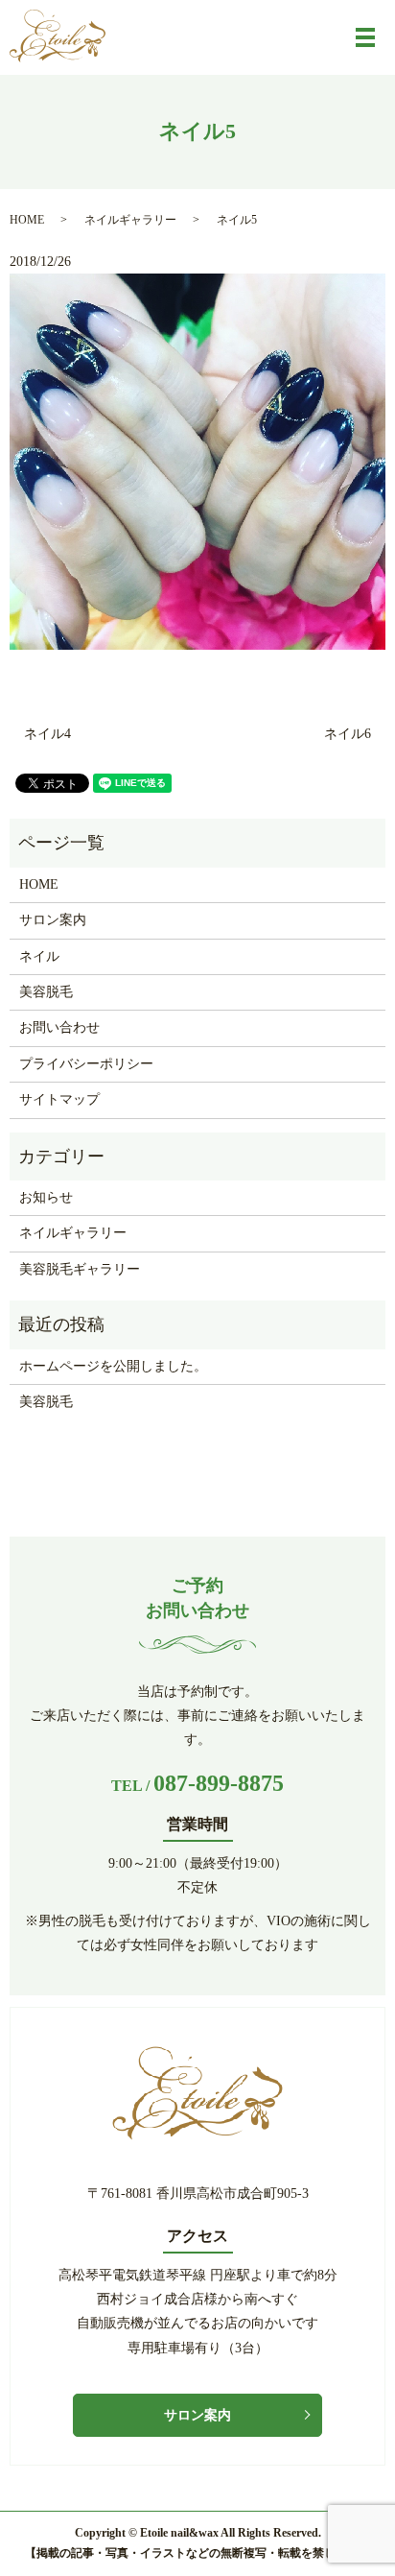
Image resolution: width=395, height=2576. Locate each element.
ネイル (39, 956)
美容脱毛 (46, 992)
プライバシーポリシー (86, 1064)
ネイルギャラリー (130, 220)
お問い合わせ (59, 1027)
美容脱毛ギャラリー (80, 1269)
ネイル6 (348, 734)
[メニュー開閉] (365, 37)
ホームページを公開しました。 (113, 1366)
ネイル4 (47, 734)
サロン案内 (53, 920)
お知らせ (46, 1197)
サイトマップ (59, 1099)
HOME (27, 220)
